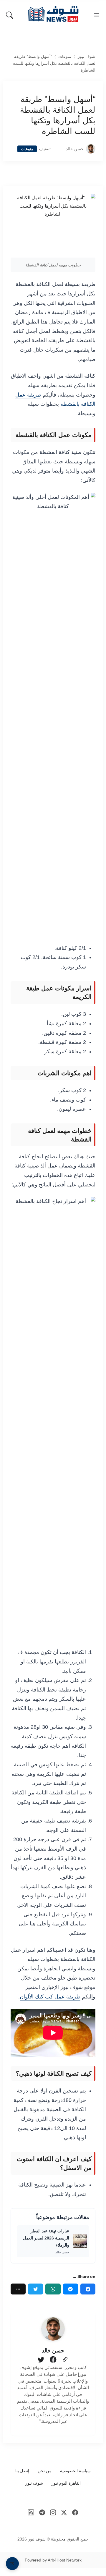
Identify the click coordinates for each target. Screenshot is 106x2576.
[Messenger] (71, 2289)
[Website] (65, 2360)
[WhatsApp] (53, 2289)
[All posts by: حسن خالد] (53, 2329)
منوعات (65, 57)
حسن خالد (75, 149)
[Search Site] (9, 15)
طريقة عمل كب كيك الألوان (50, 1997)
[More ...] (18, 2289)
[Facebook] (88, 2289)
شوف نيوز (87, 57)
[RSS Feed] (31, 2512)
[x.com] (64, 2512)
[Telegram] (42, 2512)
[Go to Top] (12, 2564)
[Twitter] (35, 2289)
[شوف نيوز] (53, 14)
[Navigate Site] (97, 15)
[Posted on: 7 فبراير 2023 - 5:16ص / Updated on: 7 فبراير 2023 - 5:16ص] (58, 149)
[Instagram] (53, 2512)
